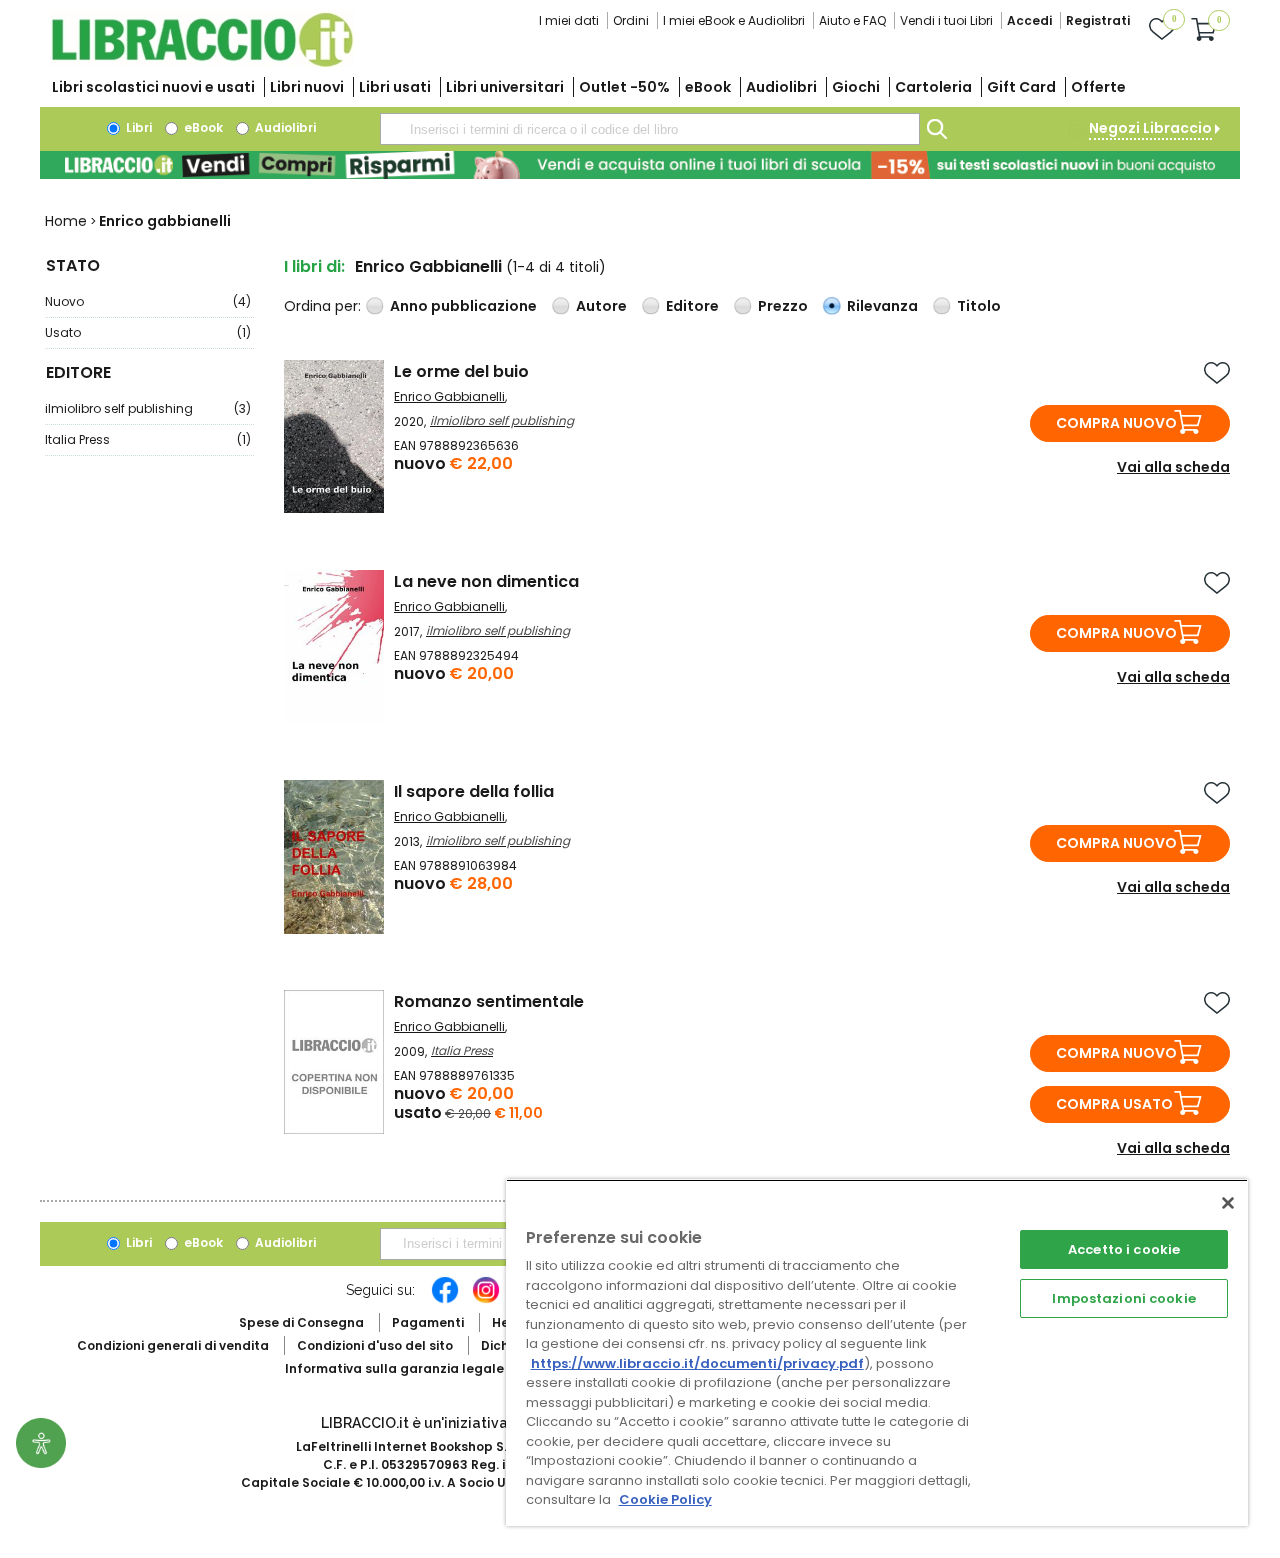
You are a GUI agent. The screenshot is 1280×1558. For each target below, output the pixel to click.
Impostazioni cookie (1123, 1298)
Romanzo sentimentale (489, 1001)
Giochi (856, 87)
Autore (601, 306)
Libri (137, 127)
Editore (692, 306)
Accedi (1029, 20)
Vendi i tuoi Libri (946, 20)
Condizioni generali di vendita (173, 1345)
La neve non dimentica (486, 581)
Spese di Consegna (301, 1322)
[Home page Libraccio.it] (202, 62)
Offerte (1098, 87)
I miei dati (569, 20)
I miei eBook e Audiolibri (734, 20)
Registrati (1098, 20)
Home (66, 221)
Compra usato (1114, 1104)
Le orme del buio (461, 371)
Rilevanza (882, 306)
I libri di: (314, 266)
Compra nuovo (1116, 423)
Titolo (979, 306)
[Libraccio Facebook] (445, 1300)
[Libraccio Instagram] (486, 1300)
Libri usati (395, 87)
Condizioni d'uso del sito (375, 1345)
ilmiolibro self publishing (148, 408)
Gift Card (1021, 87)
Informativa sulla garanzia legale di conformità (440, 1368)
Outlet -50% (624, 87)
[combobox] (650, 129)
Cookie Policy (665, 1499)
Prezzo (783, 306)
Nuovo (148, 301)
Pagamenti (428, 1322)
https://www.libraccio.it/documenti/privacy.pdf (697, 1363)
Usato (148, 332)
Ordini (631, 20)
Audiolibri (781, 87)
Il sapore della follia (474, 791)
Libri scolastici (153, 87)
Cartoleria (933, 87)
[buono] (640, 165)
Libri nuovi (307, 87)
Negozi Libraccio (1150, 128)
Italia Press (148, 439)
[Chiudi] (1228, 1203)
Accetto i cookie (1124, 1249)
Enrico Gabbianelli (449, 396)
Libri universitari (505, 87)
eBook (708, 87)
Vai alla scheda (1173, 467)
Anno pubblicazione (463, 306)
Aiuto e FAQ (852, 20)
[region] (877, 1352)
